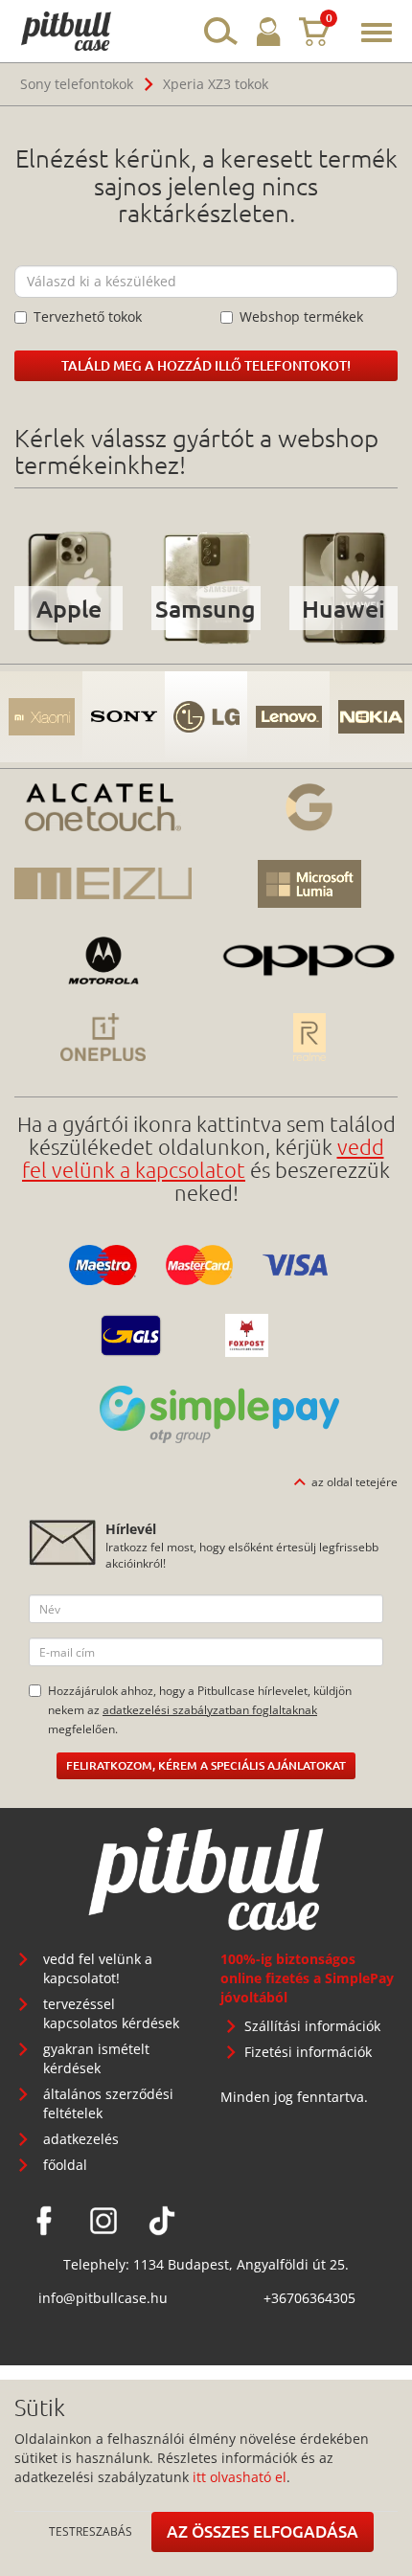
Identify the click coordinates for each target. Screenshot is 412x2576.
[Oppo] (309, 960)
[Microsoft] (309, 884)
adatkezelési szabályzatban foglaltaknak (210, 1709)
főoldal (65, 2165)
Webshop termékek (301, 316)
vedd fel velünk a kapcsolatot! (98, 1968)
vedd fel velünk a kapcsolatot (203, 1158)
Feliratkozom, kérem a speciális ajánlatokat (206, 1765)
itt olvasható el (240, 2477)
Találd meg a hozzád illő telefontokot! (206, 365)
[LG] (206, 717)
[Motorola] (103, 960)
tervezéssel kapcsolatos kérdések (111, 2013)
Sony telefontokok (77, 84)
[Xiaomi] (41, 717)
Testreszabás (91, 2531)
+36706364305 (309, 2298)
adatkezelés (81, 2139)
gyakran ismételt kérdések (96, 2058)
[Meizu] (103, 884)
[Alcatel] (103, 807)
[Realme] (309, 1037)
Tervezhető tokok (88, 316)
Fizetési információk (308, 2052)
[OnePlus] (103, 1037)
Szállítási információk (312, 2026)
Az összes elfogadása (263, 2531)
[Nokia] (371, 717)
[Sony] (124, 717)
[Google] (309, 807)
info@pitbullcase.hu (103, 2298)
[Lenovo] (288, 717)
